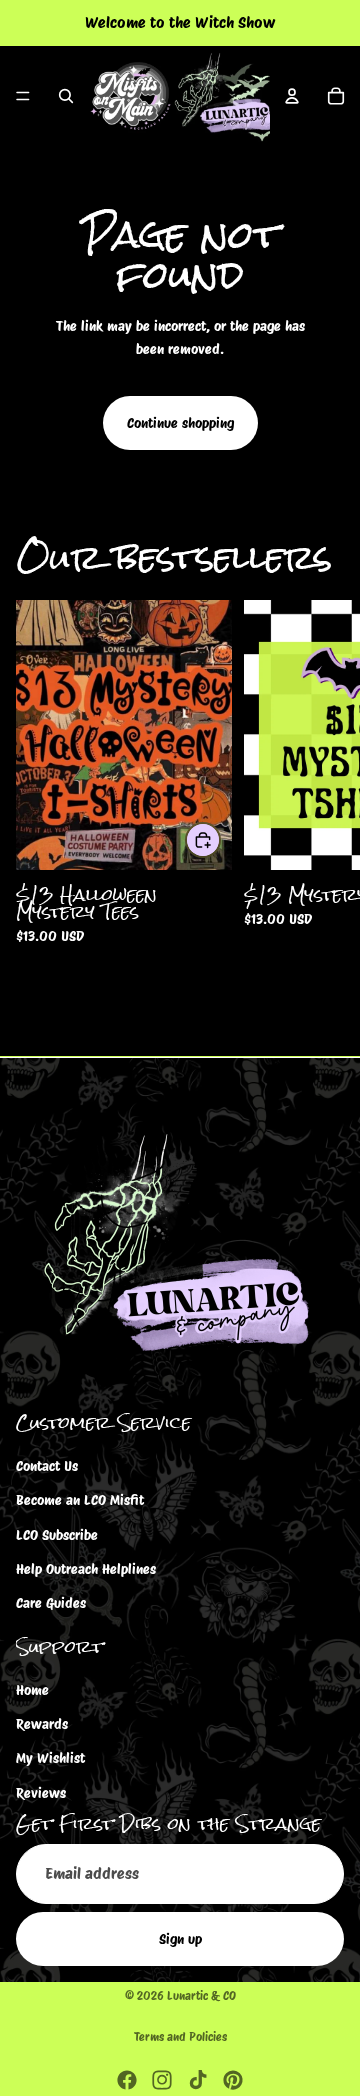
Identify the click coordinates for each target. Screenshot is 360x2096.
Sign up (180, 1939)
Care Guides (51, 1603)
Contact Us (47, 1465)
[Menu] (23, 96)
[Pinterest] (233, 2080)
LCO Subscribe (57, 1534)
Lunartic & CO (201, 1995)
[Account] (292, 96)
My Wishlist (50, 1758)
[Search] (66, 96)
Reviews (41, 1793)
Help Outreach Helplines (86, 1569)
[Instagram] (162, 2080)
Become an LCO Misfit (80, 1500)
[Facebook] (127, 2080)
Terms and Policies (180, 2036)
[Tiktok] (198, 2080)
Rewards (42, 1724)
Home (32, 1689)
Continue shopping (180, 423)
